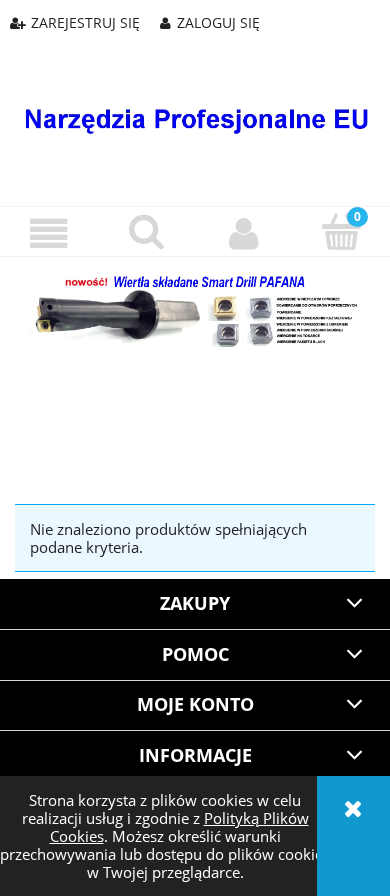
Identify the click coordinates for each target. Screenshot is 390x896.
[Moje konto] (244, 234)
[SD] (195, 309)
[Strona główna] (195, 104)
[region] (195, 401)
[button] (49, 234)
